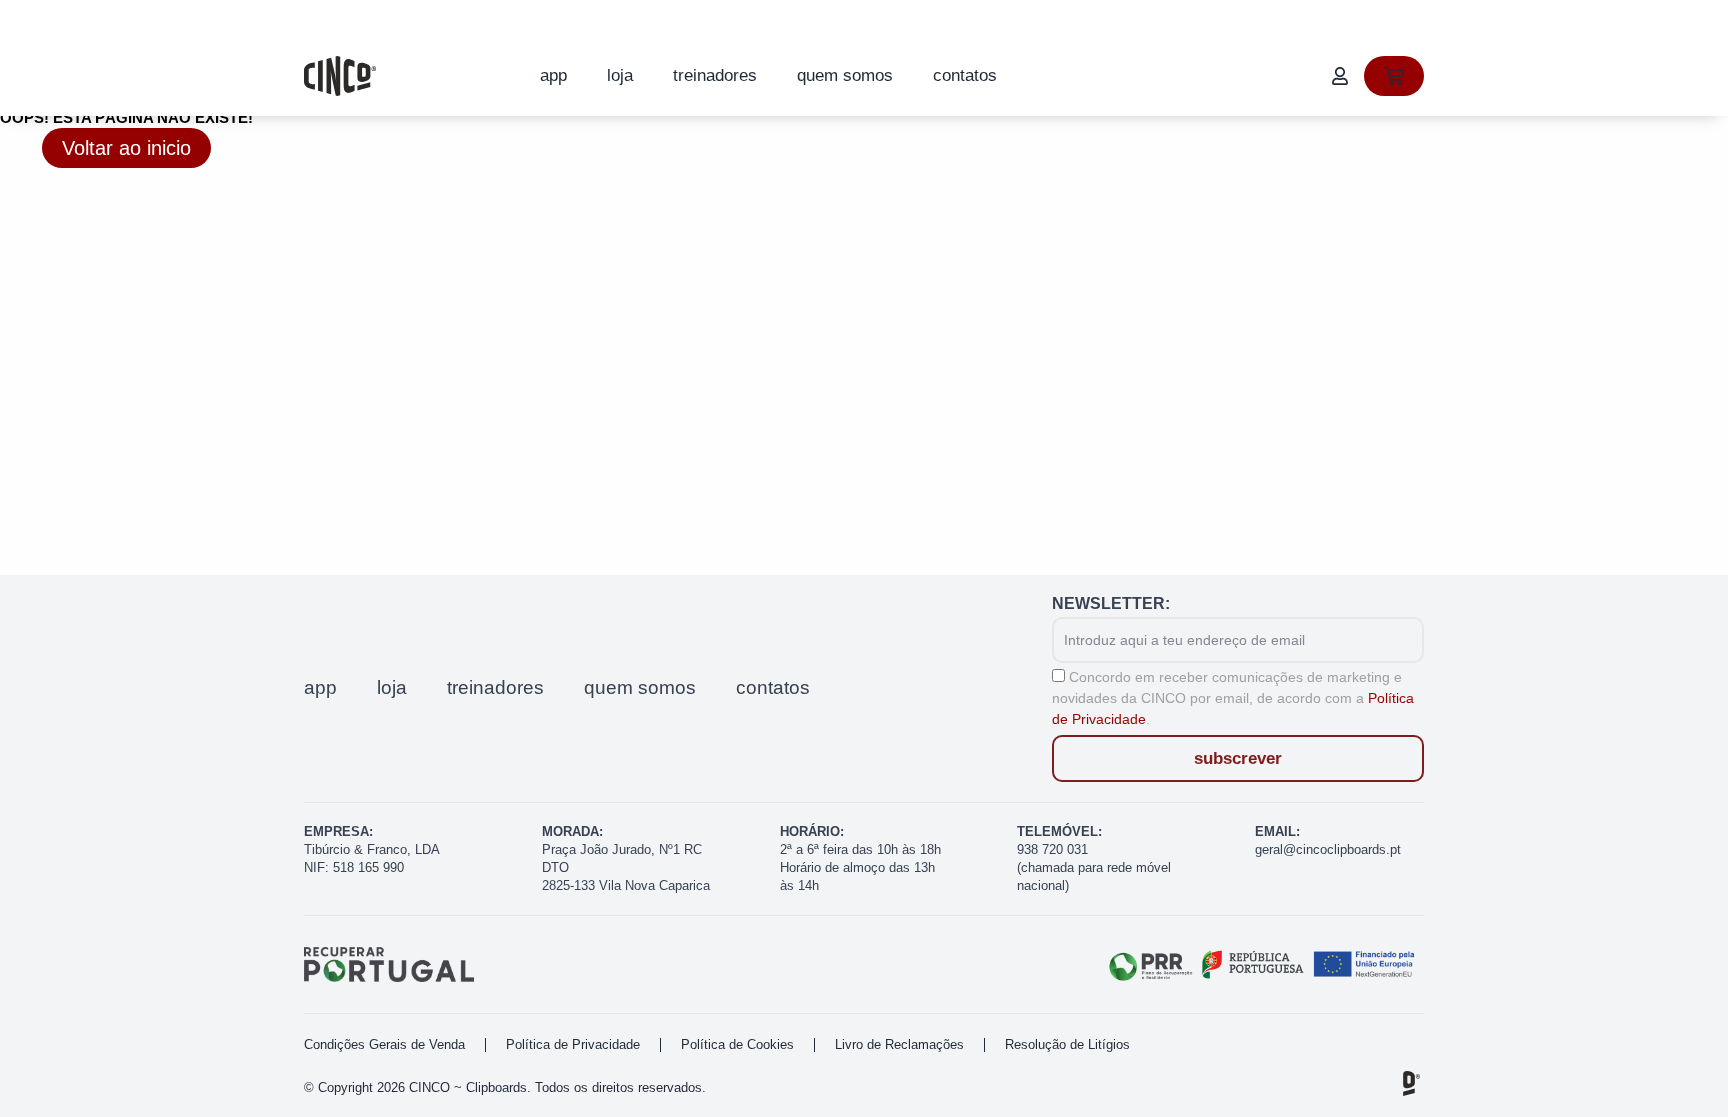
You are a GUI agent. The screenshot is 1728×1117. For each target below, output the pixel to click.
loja (620, 75)
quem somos (845, 75)
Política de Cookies (737, 1044)
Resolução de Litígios (1067, 1044)
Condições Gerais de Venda (384, 1044)
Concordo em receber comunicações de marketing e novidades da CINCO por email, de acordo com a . (1233, 698)
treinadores (715, 75)
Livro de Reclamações (899, 1044)
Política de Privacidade (573, 1044)
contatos (965, 75)
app (553, 75)
